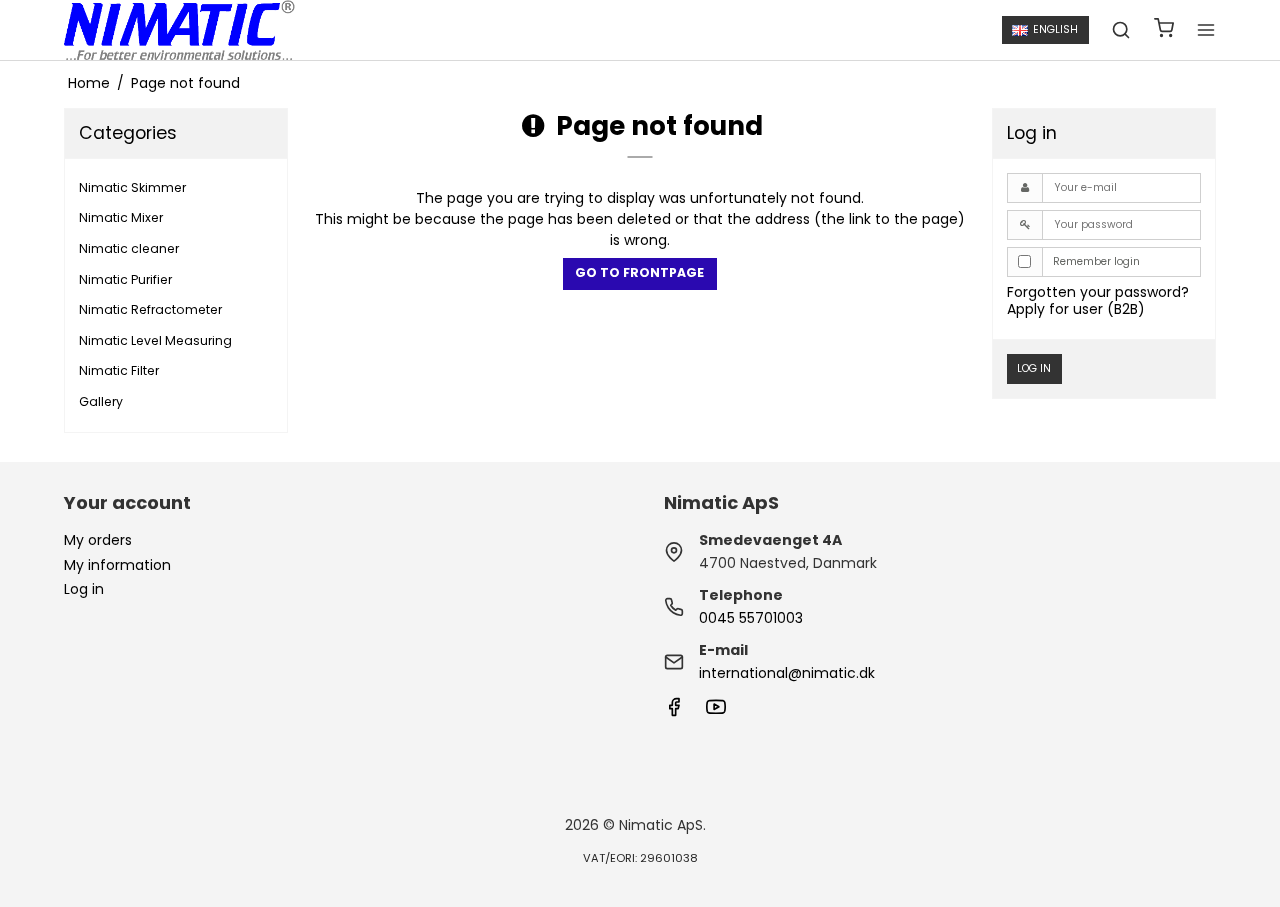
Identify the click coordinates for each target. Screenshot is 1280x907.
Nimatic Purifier (125, 279)
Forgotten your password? (1098, 292)
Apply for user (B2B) (1076, 309)
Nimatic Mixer (121, 217)
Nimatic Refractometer (150, 309)
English (1055, 29)
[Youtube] (716, 712)
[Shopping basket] (1164, 30)
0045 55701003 (751, 618)
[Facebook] (674, 712)
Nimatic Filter (119, 370)
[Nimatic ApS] (179, 30)
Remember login (1096, 261)
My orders (98, 540)
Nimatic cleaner (129, 248)
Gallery (101, 401)
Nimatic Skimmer (132, 187)
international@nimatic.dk (787, 673)
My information (117, 565)
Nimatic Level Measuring (155, 340)
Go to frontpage (639, 272)
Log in (1034, 368)
